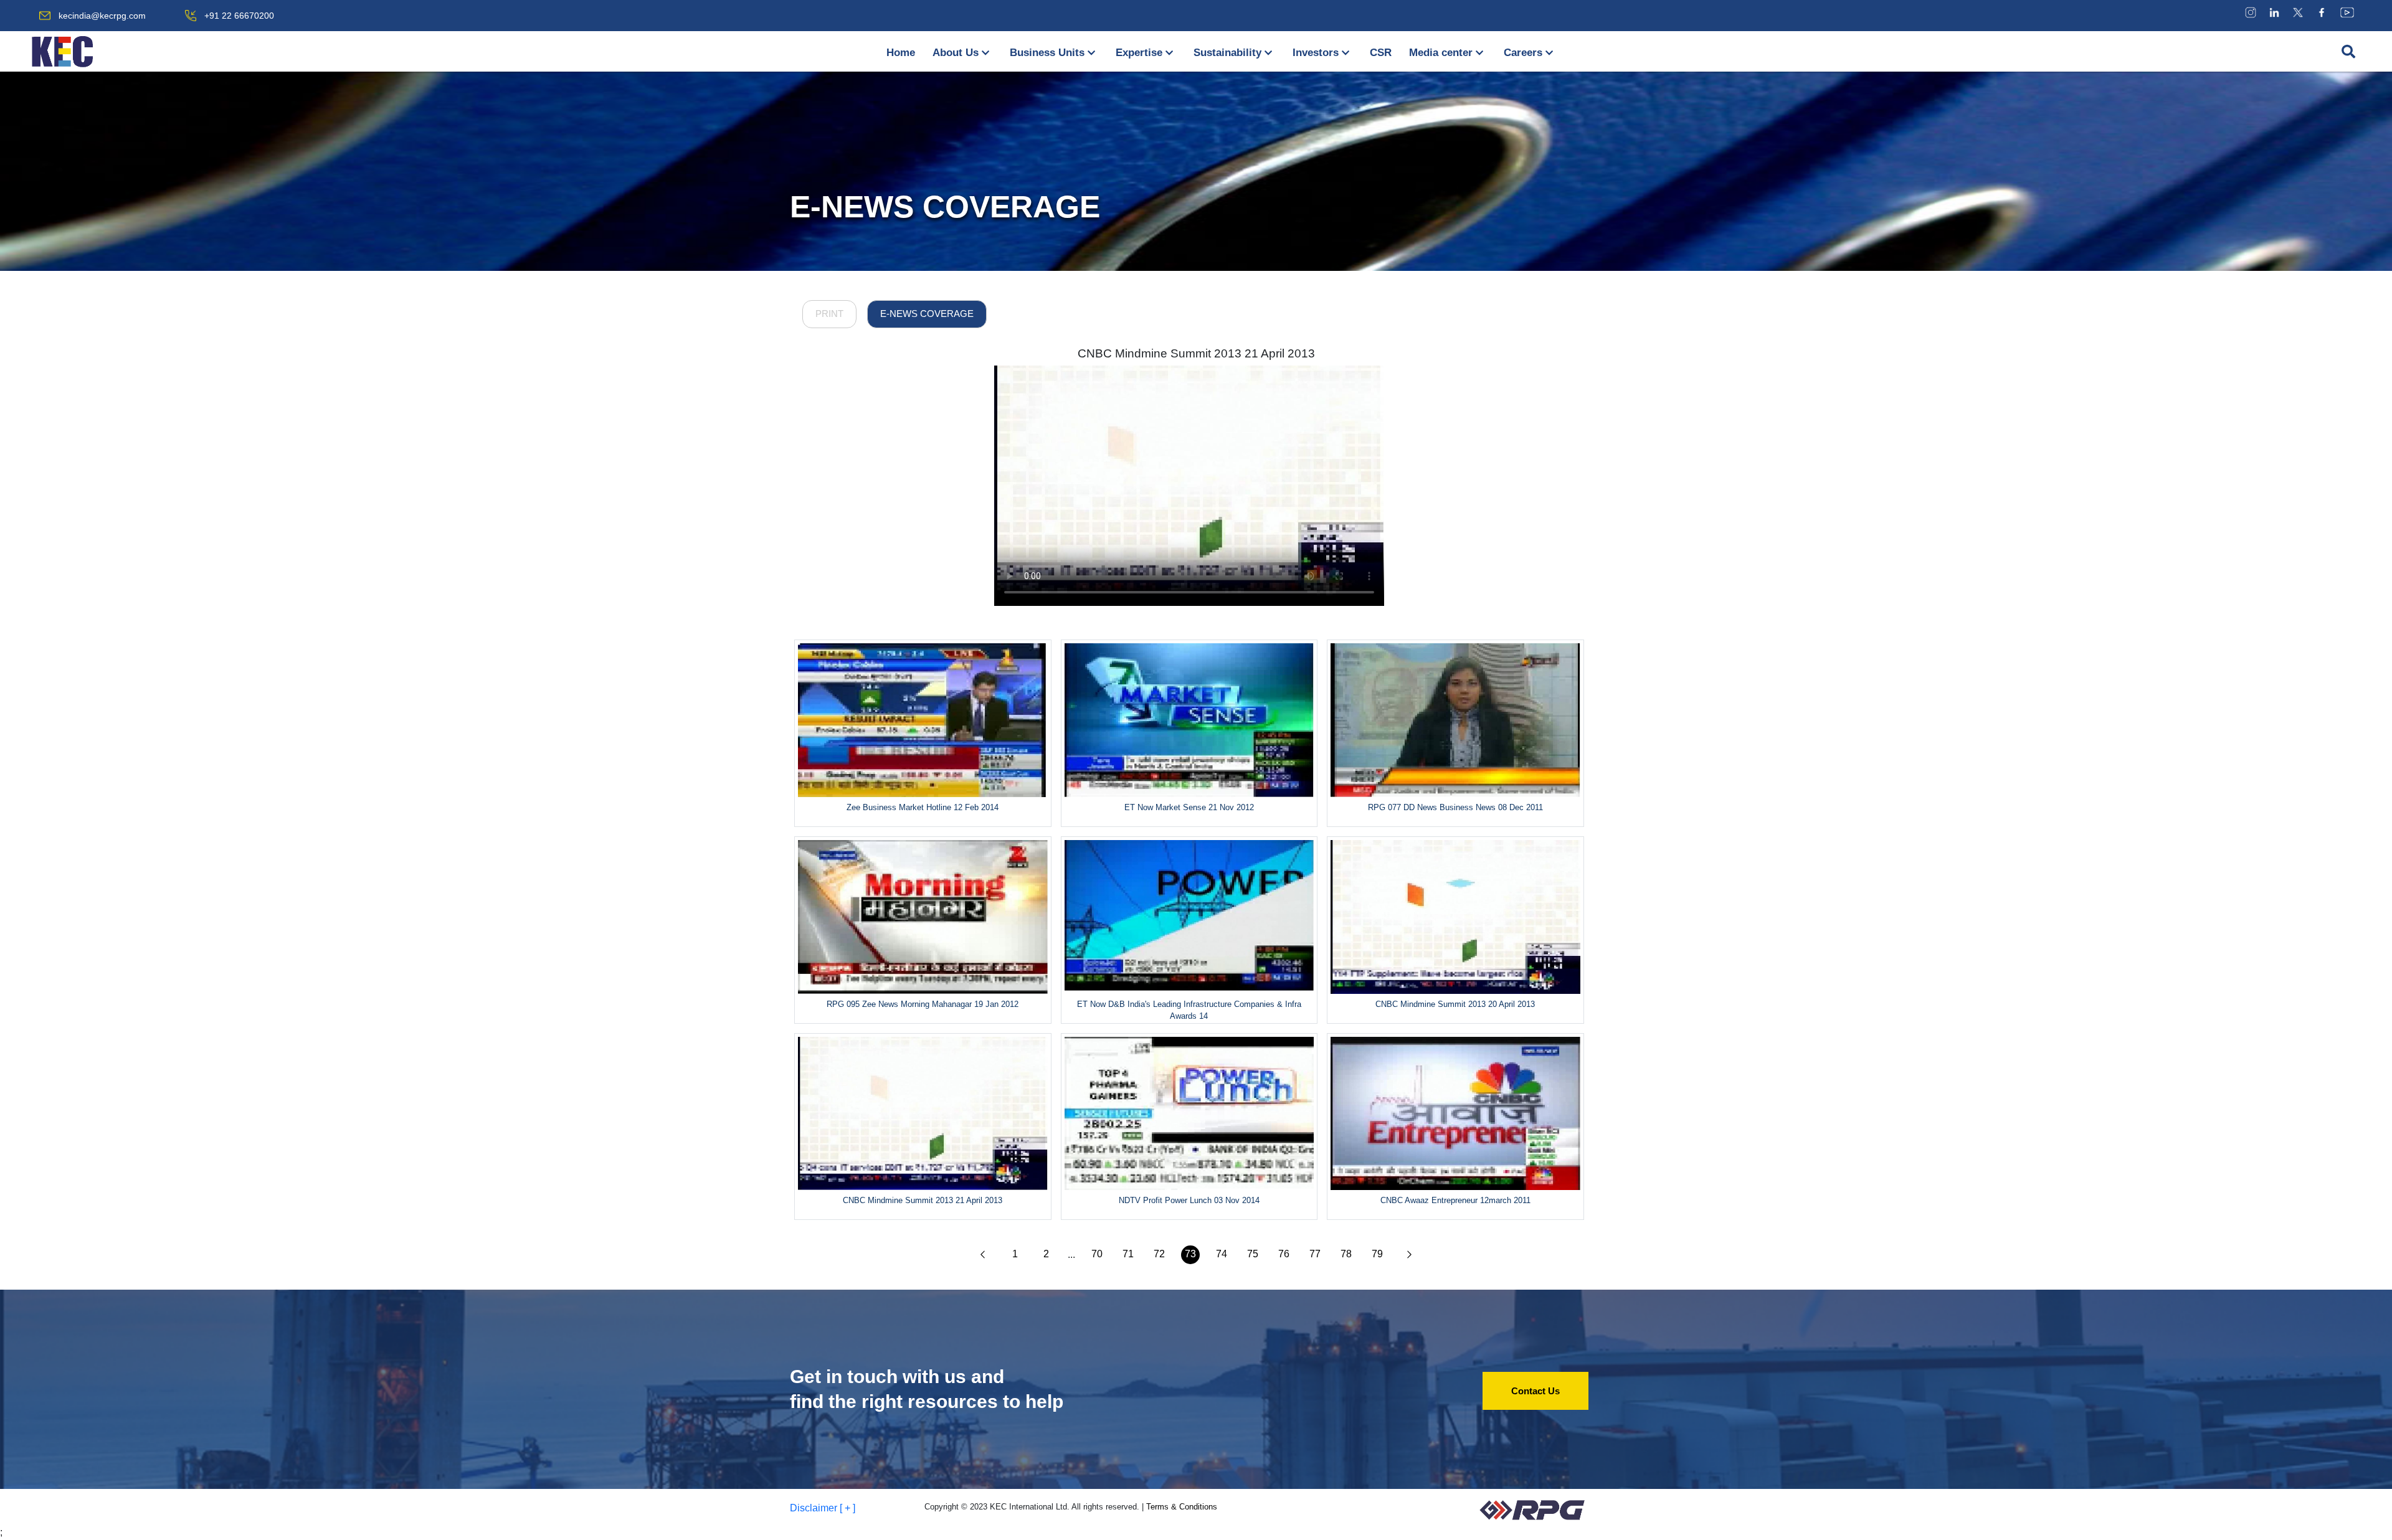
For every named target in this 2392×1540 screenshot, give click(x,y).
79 (1377, 1254)
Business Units (1047, 53)
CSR (1381, 53)
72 (1159, 1254)
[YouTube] (2347, 12)
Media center (1441, 53)
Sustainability (1227, 53)
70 (1097, 1254)
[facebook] (2322, 12)
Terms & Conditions (1182, 1507)
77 (1315, 1254)
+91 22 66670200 (239, 16)
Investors (1316, 53)
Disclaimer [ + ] (823, 1508)
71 (1128, 1254)
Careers (1523, 53)
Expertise (1139, 53)
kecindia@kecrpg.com (102, 16)
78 (1346, 1254)
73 (1190, 1254)
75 (1253, 1254)
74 (1222, 1254)
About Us (956, 53)
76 (1284, 1254)
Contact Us (1535, 1391)
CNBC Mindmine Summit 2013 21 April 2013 (1196, 353)
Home (901, 53)
